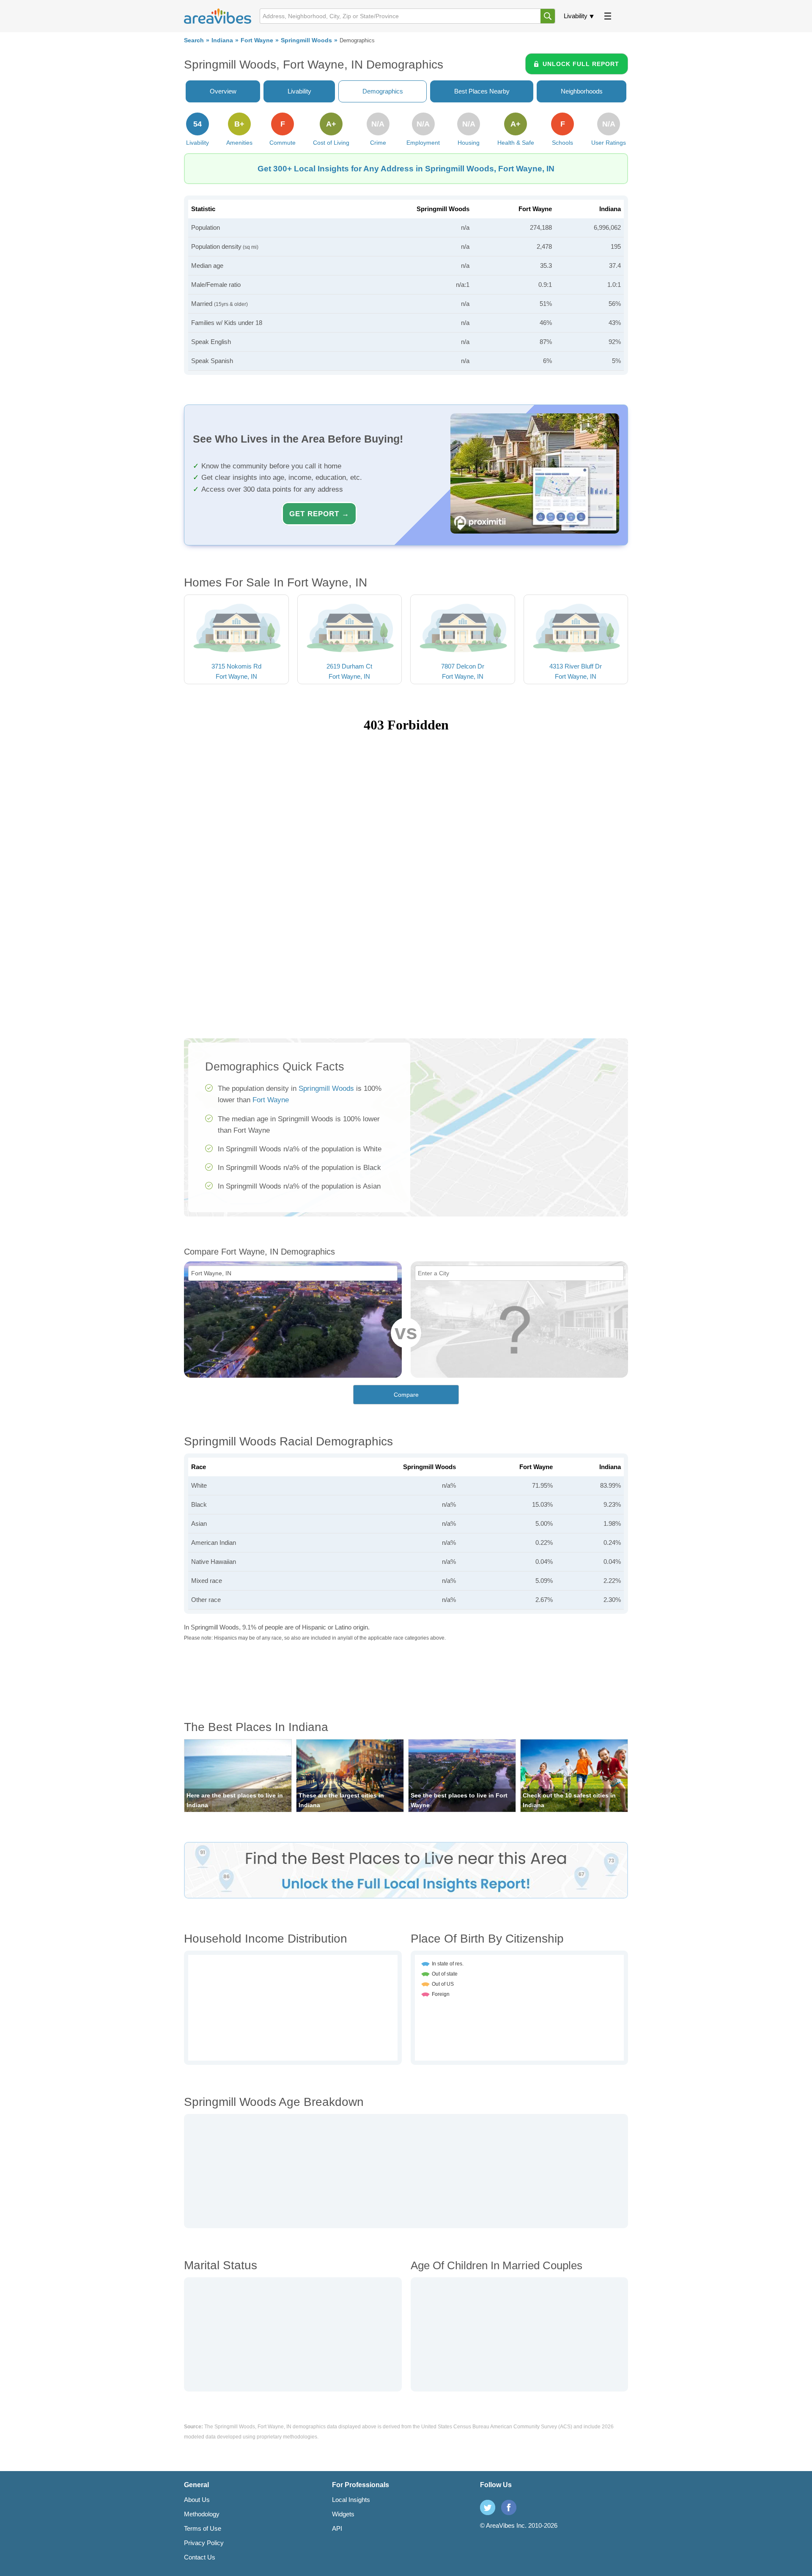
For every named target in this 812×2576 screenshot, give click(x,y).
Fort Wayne (257, 40)
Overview (223, 91)
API (337, 2528)
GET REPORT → (319, 514)
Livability (576, 16)
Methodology (202, 2514)
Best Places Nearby (482, 91)
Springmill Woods (306, 40)
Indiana (222, 40)
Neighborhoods (582, 91)
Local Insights (351, 2500)
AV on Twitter (488, 2507)
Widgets (343, 2514)
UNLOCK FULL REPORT (581, 64)
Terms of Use (203, 2528)
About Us (197, 2500)
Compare (406, 1395)
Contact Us (200, 2557)
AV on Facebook (509, 2507)
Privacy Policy (204, 2543)
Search (194, 40)
